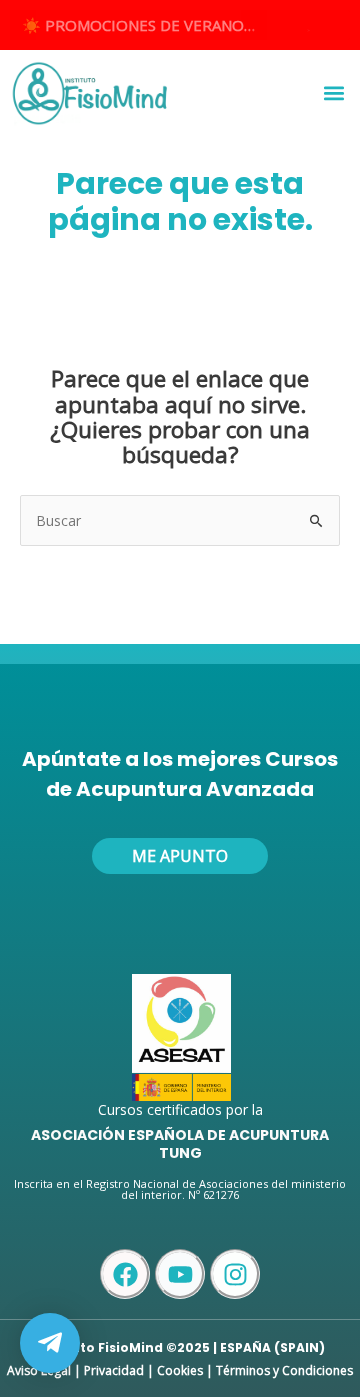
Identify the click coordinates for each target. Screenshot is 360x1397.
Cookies (180, 1370)
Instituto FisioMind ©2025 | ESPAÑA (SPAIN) (180, 1347)
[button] (333, 93)
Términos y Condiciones (284, 1370)
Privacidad (114, 1370)
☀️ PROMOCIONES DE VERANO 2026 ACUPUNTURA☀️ (144, 25)
